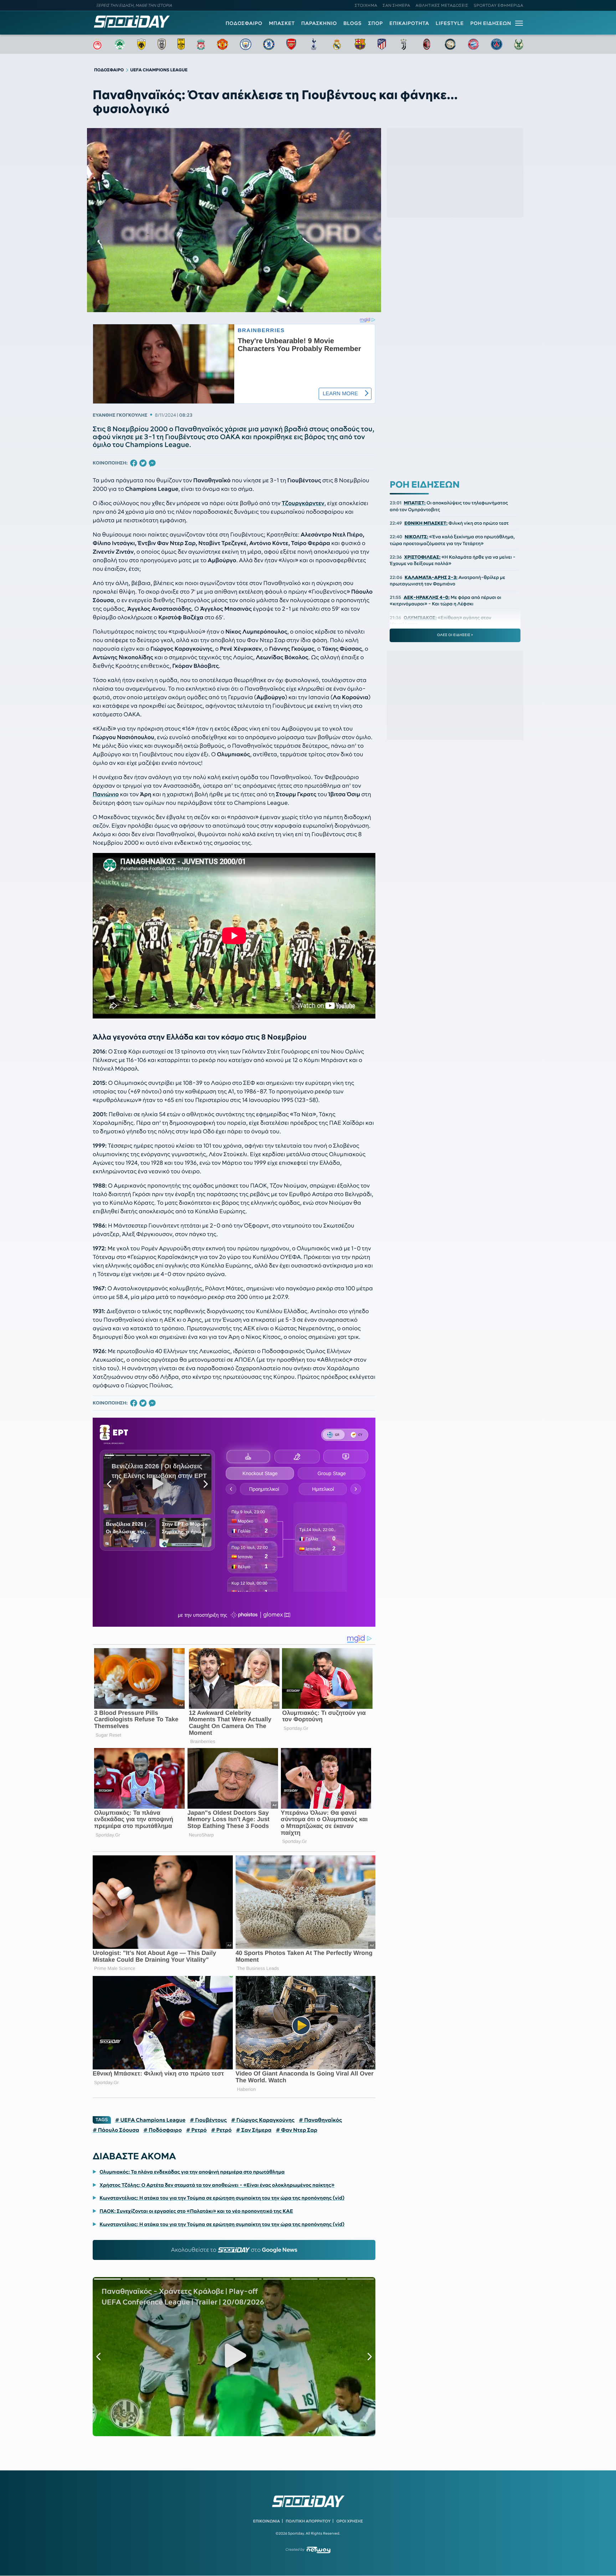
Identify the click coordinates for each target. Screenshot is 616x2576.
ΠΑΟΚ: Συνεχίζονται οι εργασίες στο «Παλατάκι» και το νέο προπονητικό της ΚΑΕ (196, 2211)
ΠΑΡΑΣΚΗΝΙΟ (319, 23)
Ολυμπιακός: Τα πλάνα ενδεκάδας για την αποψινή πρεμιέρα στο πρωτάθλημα (192, 2172)
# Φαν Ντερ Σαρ (297, 2130)
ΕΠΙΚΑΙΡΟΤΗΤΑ (409, 23)
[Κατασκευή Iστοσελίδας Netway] (319, 2550)
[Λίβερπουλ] (201, 44)
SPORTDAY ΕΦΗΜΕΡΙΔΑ (499, 5)
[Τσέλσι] (269, 44)
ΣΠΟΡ (376, 23)
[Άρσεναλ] (291, 44)
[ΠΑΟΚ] (162, 44)
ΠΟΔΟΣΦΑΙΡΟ (244, 23)
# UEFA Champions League (150, 2120)
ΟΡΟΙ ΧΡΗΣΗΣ (350, 2521)
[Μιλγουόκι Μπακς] (519, 44)
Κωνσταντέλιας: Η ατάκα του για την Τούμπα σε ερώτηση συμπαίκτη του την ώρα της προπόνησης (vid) (222, 2198)
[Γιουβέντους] (404, 44)
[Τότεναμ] (314, 44)
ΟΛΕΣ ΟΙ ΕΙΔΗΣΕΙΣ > (455, 635)
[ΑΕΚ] (142, 44)
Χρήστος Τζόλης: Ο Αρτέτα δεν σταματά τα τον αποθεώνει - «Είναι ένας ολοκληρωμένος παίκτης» (217, 2185)
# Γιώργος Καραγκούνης (263, 2120)
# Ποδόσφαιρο (163, 2130)
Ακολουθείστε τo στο (234, 2250)
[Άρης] (181, 44)
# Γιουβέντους (208, 2120)
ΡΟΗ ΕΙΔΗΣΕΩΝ (491, 23)
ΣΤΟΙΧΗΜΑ (366, 5)
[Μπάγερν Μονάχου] (473, 44)
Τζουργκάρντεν (303, 503)
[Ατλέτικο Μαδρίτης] (382, 44)
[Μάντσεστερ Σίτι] (246, 44)
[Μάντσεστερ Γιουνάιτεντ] (222, 44)
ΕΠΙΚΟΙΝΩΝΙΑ (266, 2521)
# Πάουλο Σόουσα (116, 2130)
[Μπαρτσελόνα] (360, 44)
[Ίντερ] (450, 44)
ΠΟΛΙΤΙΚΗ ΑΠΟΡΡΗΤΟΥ (308, 2521)
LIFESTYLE (450, 23)
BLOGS (352, 23)
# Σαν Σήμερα (254, 2130)
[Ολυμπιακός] (97, 44)
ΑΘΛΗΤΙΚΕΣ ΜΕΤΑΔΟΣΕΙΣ (442, 5)
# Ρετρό (196, 2130)
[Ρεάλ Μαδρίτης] (337, 44)
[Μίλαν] (427, 44)
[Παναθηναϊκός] (120, 44)
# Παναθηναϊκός (320, 2120)
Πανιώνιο (106, 794)
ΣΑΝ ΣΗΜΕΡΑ (397, 5)
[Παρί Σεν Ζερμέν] (497, 44)
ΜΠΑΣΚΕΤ (282, 23)
